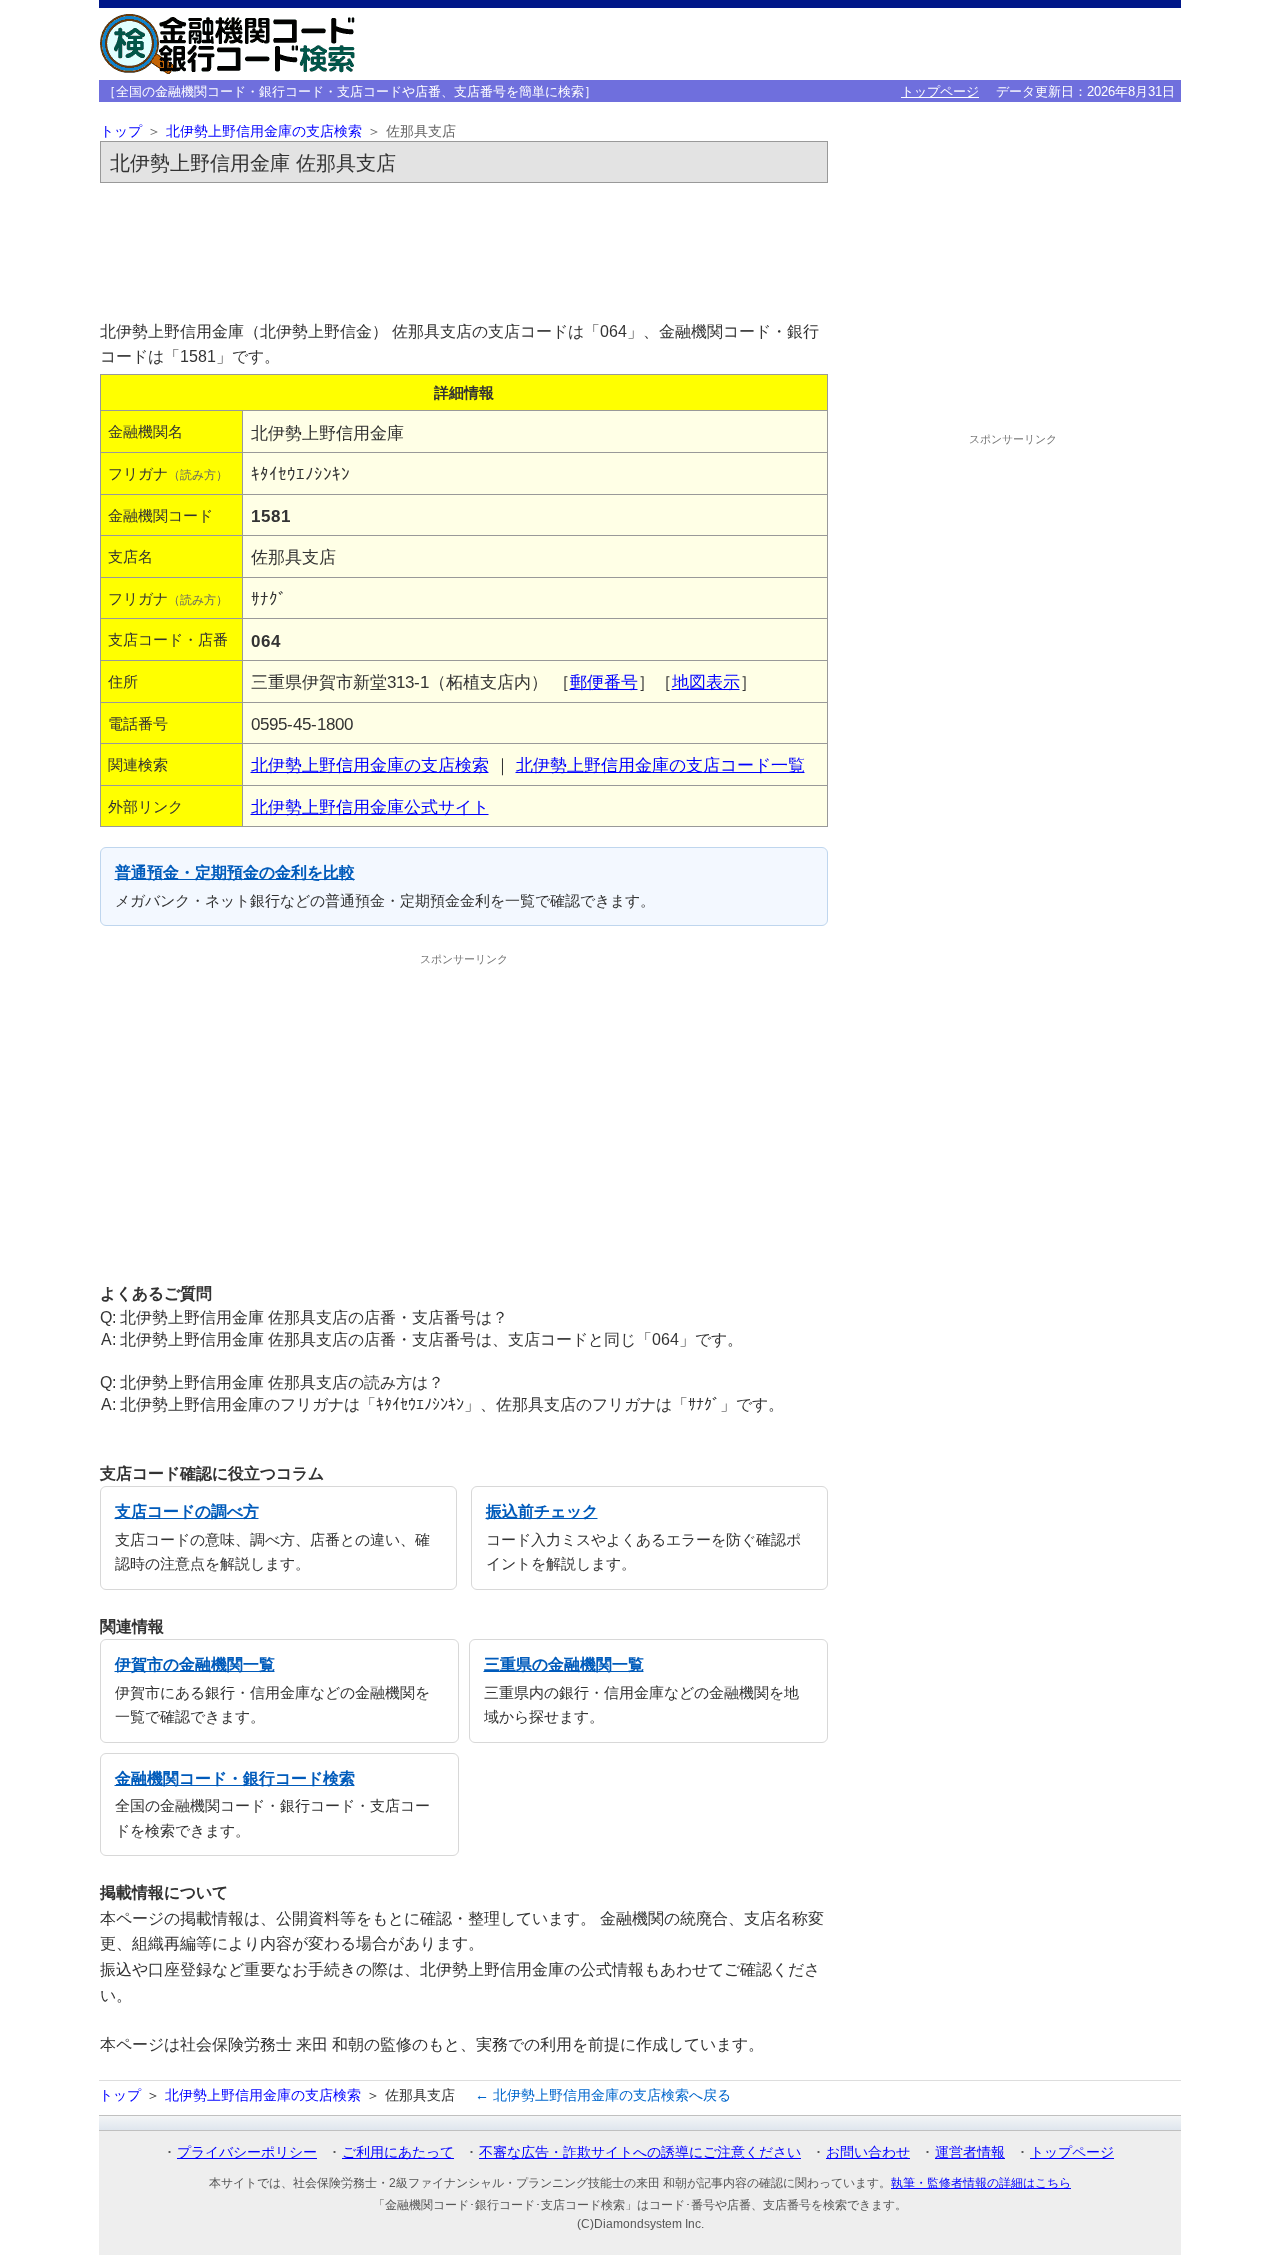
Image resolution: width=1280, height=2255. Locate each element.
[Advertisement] (464, 246)
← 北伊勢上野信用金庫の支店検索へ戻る (603, 2095)
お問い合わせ (868, 2152)
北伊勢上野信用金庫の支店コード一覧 (660, 765)
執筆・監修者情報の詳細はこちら (981, 2183)
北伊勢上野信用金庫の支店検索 (264, 131)
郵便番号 (604, 682)
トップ (121, 131)
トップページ (940, 91)
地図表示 (706, 682)
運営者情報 (970, 2152)
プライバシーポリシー (247, 2152)
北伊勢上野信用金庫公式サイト (370, 807)
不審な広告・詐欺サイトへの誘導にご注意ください (640, 2152)
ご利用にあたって (398, 2152)
